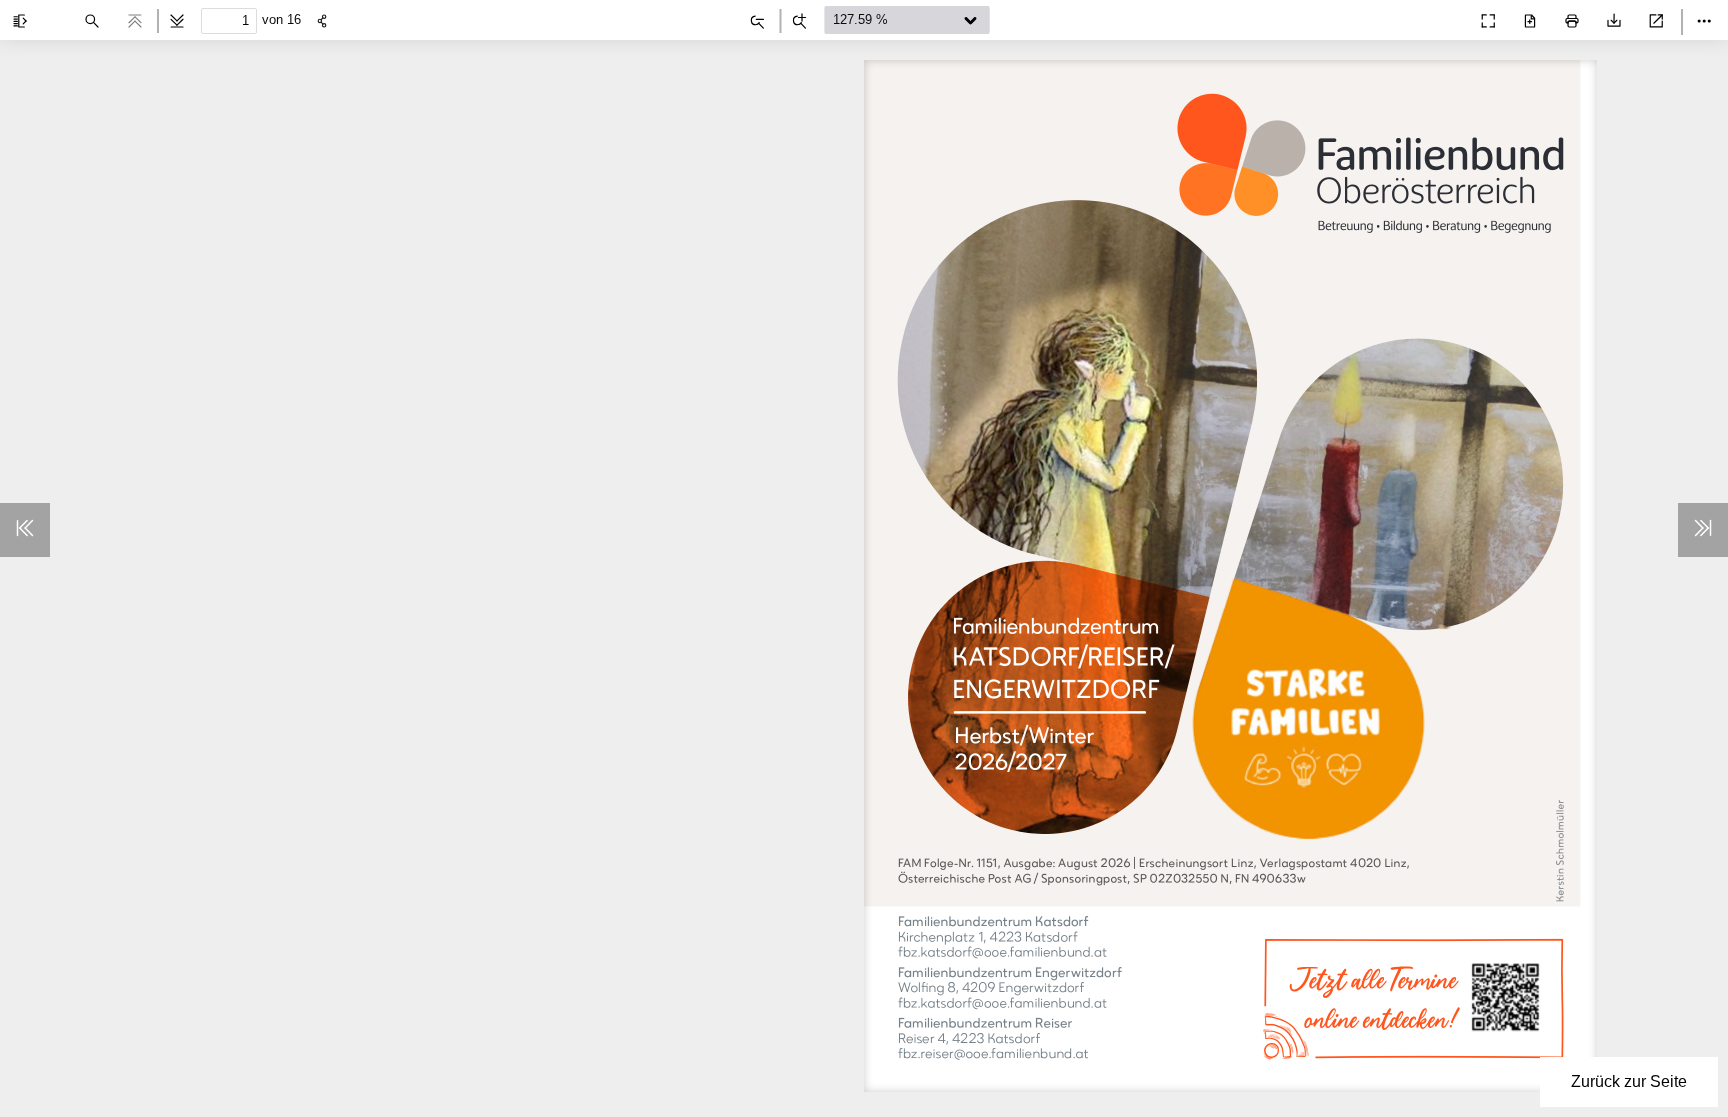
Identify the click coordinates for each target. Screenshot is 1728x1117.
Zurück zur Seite (1629, 1081)
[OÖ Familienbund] (1444, 16)
